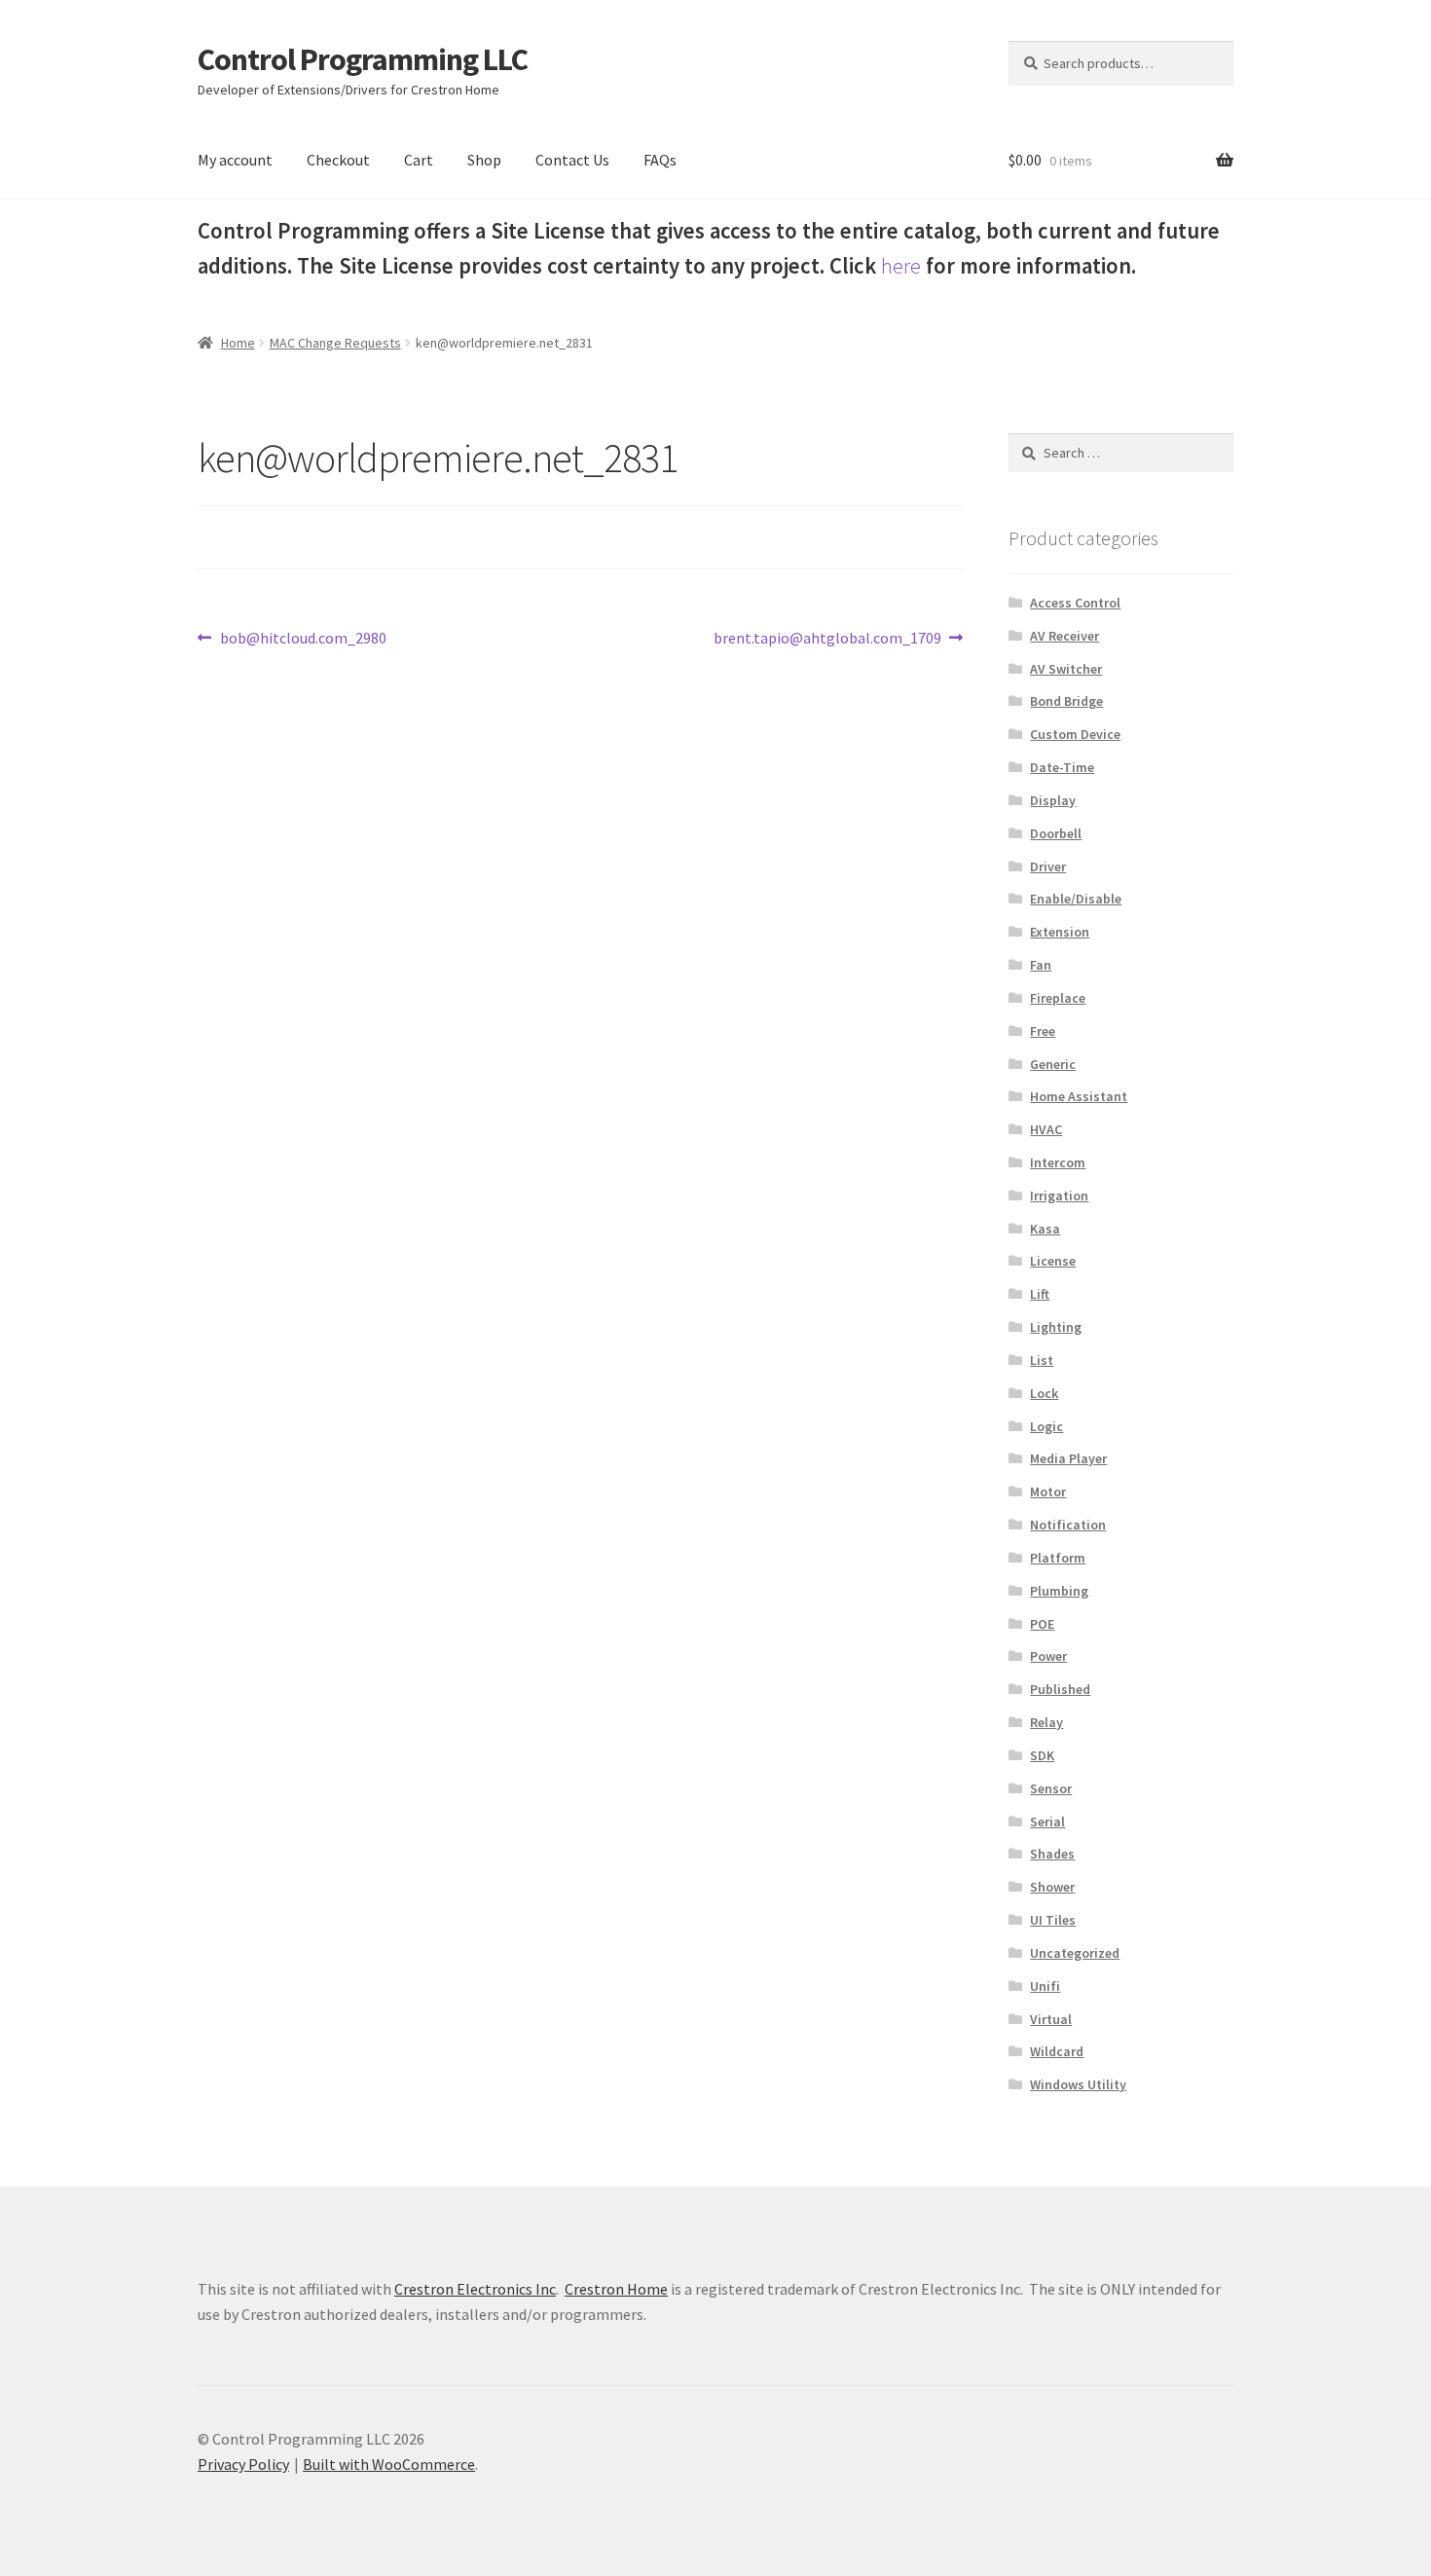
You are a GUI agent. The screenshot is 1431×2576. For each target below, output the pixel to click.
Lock (1044, 1393)
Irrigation (1059, 1196)
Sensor (1051, 1788)
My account (235, 160)
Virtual (1051, 2019)
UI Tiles (1053, 1920)
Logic (1046, 1426)
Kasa (1045, 1229)
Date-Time (1062, 767)
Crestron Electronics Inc (475, 2289)
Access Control (1075, 603)
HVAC (1046, 1129)
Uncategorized (1075, 1953)
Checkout (338, 160)
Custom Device (1075, 734)
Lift (1040, 1294)
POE (1042, 1624)
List (1042, 1360)
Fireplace (1058, 998)
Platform (1058, 1558)
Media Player (1068, 1458)
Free (1043, 1031)
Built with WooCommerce (389, 2464)
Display (1053, 800)
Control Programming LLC (363, 59)
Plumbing (1059, 1591)
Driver (1048, 866)
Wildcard (1057, 2051)
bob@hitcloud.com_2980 (303, 639)
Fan (1041, 965)
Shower (1052, 1887)
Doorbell (1056, 833)
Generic (1053, 1064)
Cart (419, 160)
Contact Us (572, 160)
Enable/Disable (1076, 899)
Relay (1046, 1722)
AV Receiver (1064, 636)
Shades (1052, 1854)
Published (1060, 1689)
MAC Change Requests (335, 343)
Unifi (1045, 1986)
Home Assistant (1079, 1096)
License (1053, 1261)
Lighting (1056, 1327)
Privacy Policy (243, 2464)
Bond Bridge (1066, 701)
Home (238, 343)
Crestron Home (616, 2289)
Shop (484, 160)
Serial (1047, 1822)
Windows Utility (1078, 2084)
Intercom (1058, 1162)
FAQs (660, 160)
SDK (1042, 1755)
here (901, 266)
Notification (1068, 1525)
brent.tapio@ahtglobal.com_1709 (827, 639)
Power (1048, 1656)
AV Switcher (1066, 669)
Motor (1048, 1491)
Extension (1060, 932)
